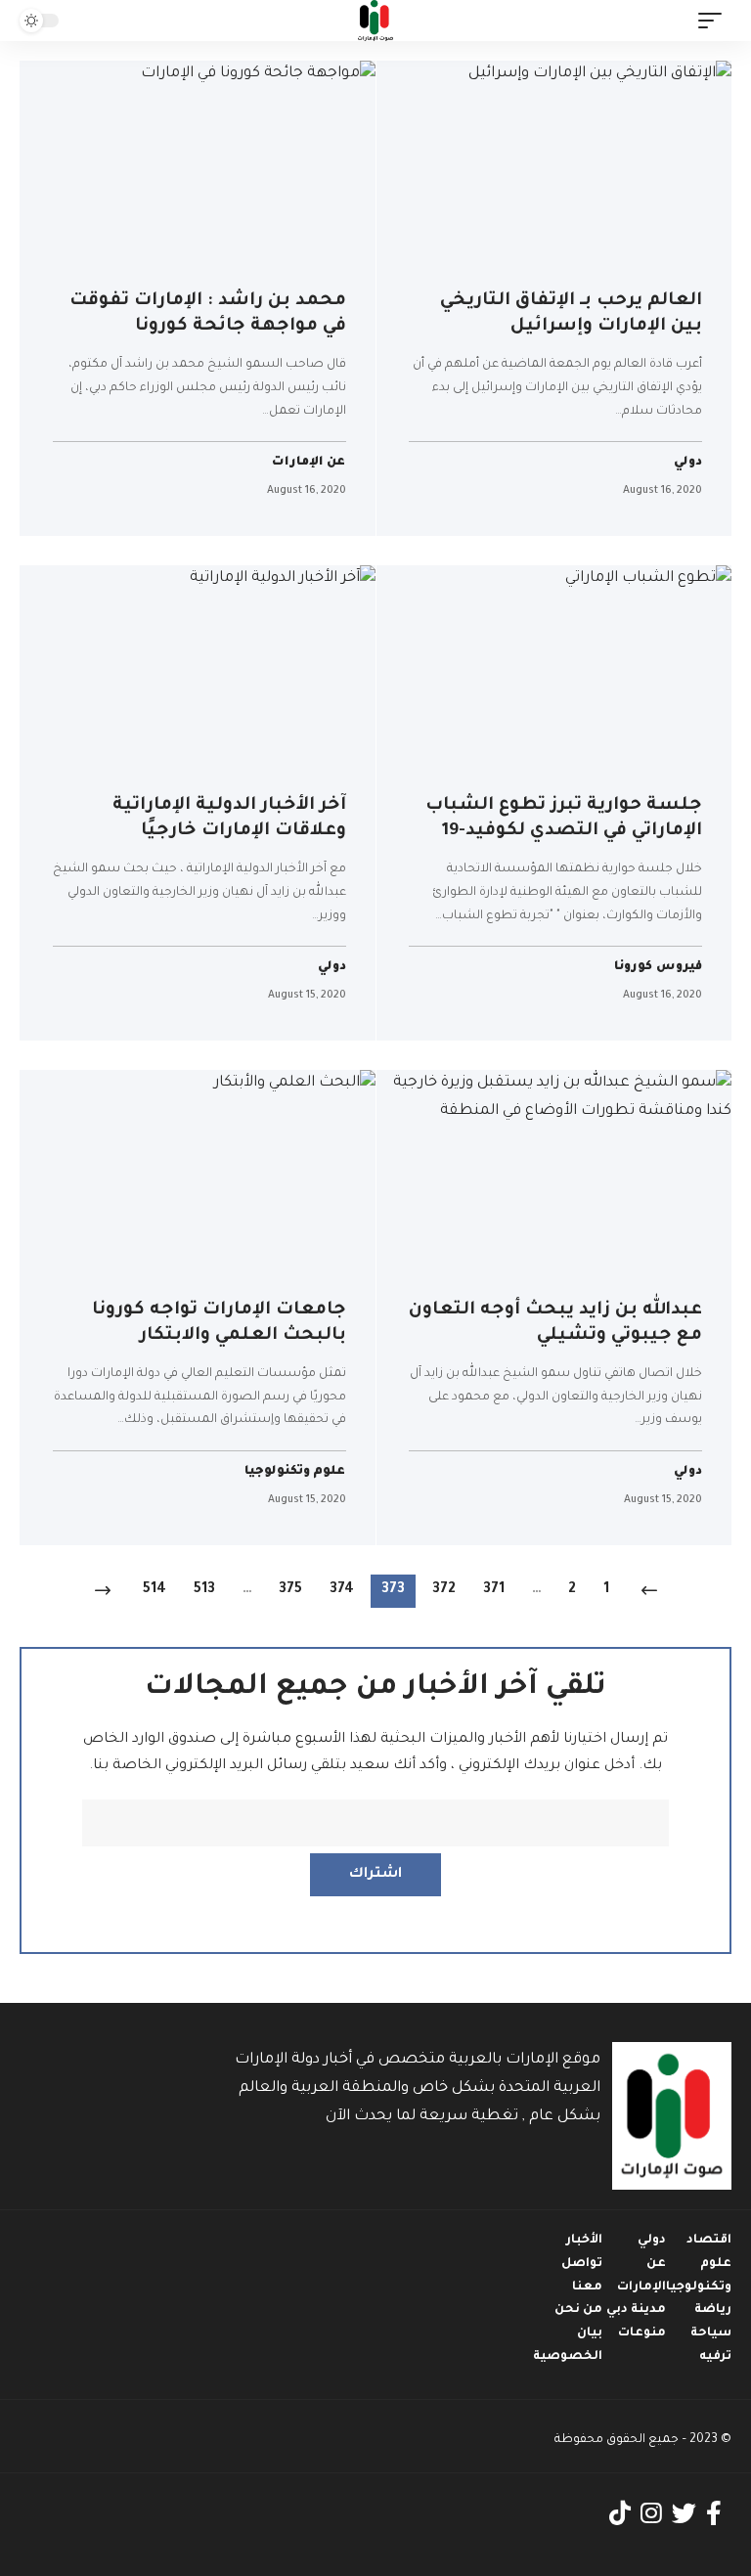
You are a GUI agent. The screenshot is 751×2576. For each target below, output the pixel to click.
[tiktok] (620, 2514)
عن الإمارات (309, 463)
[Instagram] (651, 2514)
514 (155, 1590)
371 (494, 1590)
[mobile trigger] (715, 21)
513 (204, 1590)
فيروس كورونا (658, 968)
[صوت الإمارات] (375, 21)
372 (444, 1590)
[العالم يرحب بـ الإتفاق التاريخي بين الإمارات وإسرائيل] (554, 167)
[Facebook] (714, 2514)
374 (342, 1590)
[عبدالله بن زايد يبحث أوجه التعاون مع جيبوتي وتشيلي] (554, 1177)
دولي (688, 463)
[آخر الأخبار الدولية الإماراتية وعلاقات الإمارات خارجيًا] (198, 672)
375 (290, 1590)
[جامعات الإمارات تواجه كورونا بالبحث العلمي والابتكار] (198, 1177)
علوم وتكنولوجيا (295, 1472)
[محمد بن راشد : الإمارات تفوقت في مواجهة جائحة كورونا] (198, 167)
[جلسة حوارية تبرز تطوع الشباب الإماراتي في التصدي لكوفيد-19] (554, 672)
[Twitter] (684, 2514)
